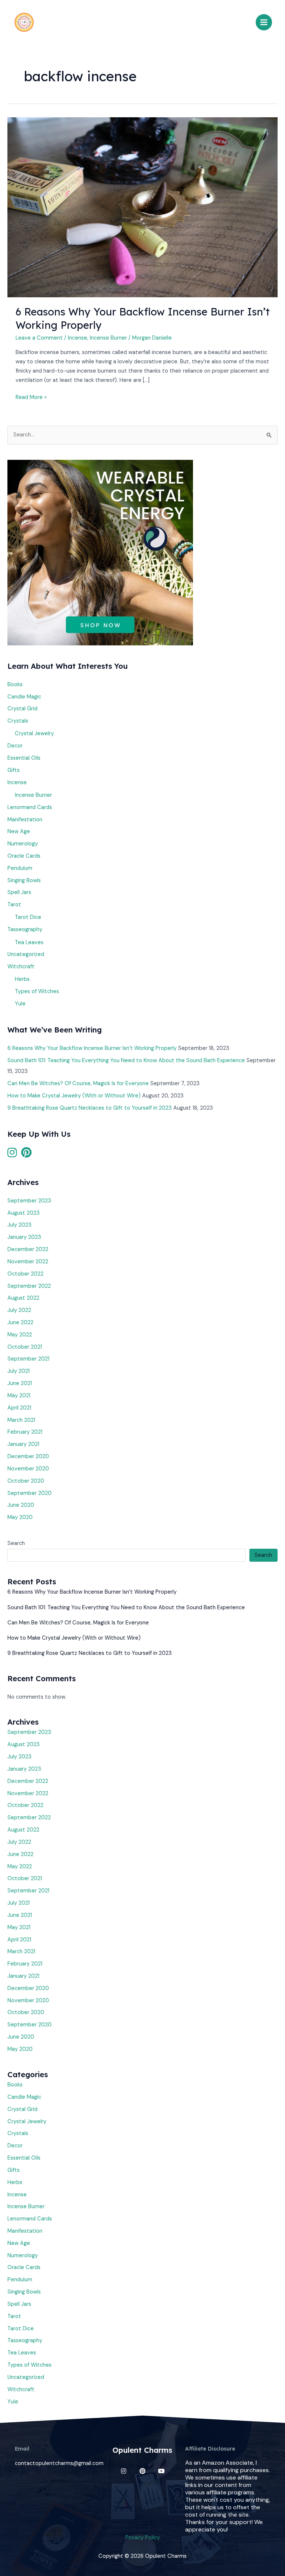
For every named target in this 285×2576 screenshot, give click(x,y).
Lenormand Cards (30, 807)
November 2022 (28, 1262)
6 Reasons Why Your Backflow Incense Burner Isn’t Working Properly (92, 1048)
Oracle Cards (24, 856)
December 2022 (28, 1249)
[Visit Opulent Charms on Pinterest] (26, 1155)
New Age (19, 832)
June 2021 (20, 1383)
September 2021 (28, 1359)
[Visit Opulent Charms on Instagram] (12, 1155)
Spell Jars (19, 892)
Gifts (14, 770)
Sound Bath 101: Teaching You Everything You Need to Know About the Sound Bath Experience (126, 1060)
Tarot (14, 905)
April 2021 (19, 1408)
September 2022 (29, 1286)
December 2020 (28, 1456)
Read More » (31, 397)
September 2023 (29, 1201)
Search (16, 1543)
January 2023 (24, 1237)
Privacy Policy (143, 2538)
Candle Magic (24, 697)
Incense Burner (108, 338)
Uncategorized (26, 954)
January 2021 (23, 1444)
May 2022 (20, 1335)
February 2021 (25, 1432)
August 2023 (24, 1213)
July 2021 (19, 1371)
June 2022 (20, 1323)
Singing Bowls (24, 881)
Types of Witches (37, 991)
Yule (20, 1004)
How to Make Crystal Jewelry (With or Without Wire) (74, 1096)
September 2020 (30, 1493)
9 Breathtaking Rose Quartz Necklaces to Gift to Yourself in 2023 (90, 1108)
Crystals (18, 721)
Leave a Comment (39, 338)
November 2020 (28, 1469)
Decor (15, 746)
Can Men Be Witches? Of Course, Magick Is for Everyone (78, 1084)
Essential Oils (24, 758)
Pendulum (20, 868)
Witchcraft (21, 967)
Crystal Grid (22, 709)
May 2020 (20, 1517)
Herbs (22, 979)
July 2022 (19, 1310)
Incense (78, 338)
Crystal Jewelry (34, 734)
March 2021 (21, 1420)
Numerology (23, 844)
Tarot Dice (28, 917)
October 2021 (25, 1347)
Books (15, 685)
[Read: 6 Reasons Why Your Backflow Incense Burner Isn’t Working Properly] (142, 207)
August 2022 (23, 1298)
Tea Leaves (29, 942)
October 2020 (26, 1481)
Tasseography (25, 929)
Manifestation (25, 820)
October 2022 (25, 1274)
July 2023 (19, 1225)
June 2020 (21, 1505)
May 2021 (19, 1396)
